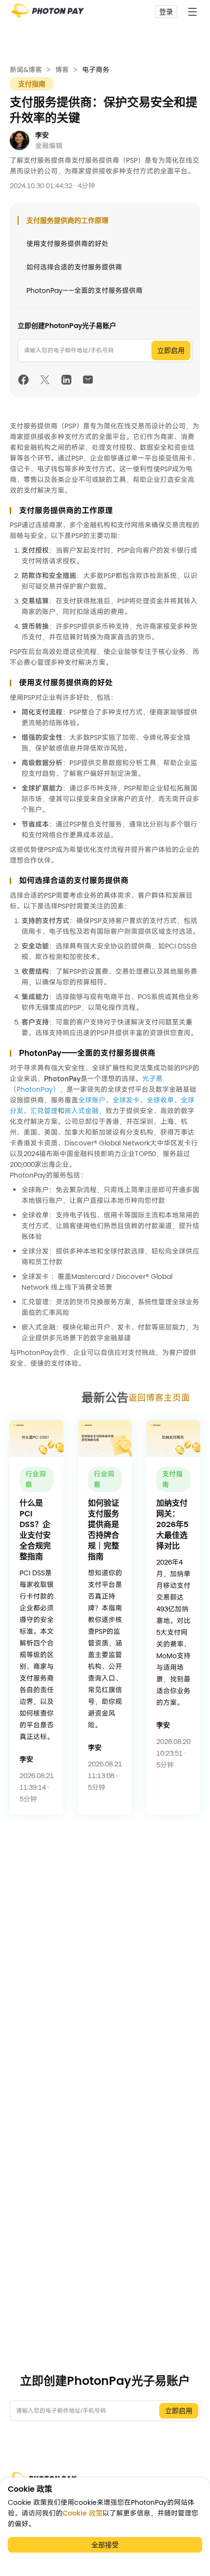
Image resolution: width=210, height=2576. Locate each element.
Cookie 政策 (83, 2513)
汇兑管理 (44, 1111)
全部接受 (105, 2545)
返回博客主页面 (159, 1398)
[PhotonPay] (48, 14)
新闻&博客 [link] (26, 70)
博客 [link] (62, 70)
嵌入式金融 (82, 1111)
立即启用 (171, 350)
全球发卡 (126, 1100)
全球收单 (160, 1100)
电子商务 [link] (96, 70)
